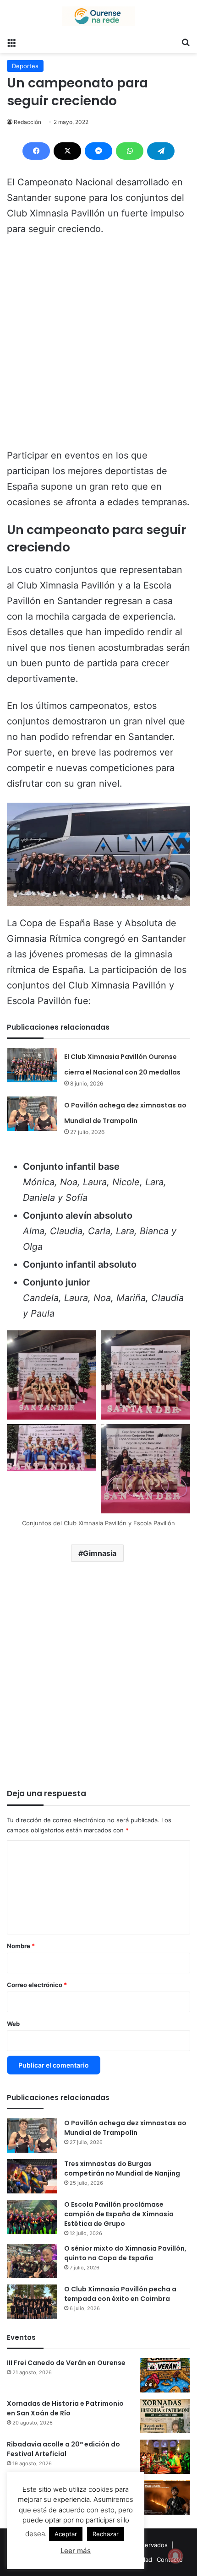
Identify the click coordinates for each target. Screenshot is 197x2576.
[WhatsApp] (130, 151)
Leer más (76, 2551)
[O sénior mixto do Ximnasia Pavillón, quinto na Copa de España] (32, 2261)
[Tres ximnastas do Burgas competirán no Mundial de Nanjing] (32, 2176)
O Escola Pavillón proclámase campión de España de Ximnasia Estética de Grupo (119, 2214)
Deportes (25, 66)
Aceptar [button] (66, 2534)
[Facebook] (36, 151)
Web (13, 2024)
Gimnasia (100, 1553)
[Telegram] (161, 151)
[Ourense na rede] (98, 16)
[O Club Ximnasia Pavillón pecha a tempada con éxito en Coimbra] (32, 2302)
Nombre (21, 1946)
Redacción (27, 122)
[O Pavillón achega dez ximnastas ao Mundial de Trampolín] (32, 1114)
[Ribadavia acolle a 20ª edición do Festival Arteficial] (165, 2457)
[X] (67, 151)
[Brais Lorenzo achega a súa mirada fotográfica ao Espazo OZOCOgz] (165, 2498)
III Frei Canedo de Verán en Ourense (66, 2363)
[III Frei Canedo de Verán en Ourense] (165, 2375)
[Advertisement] (98, 346)
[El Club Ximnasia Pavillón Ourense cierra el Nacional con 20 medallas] (32, 1065)
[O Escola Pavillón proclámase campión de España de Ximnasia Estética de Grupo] (32, 2217)
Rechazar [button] (106, 2534)
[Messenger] (98, 151)
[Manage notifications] (175, 2556)
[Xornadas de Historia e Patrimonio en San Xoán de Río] (165, 2416)
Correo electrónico (37, 1985)
